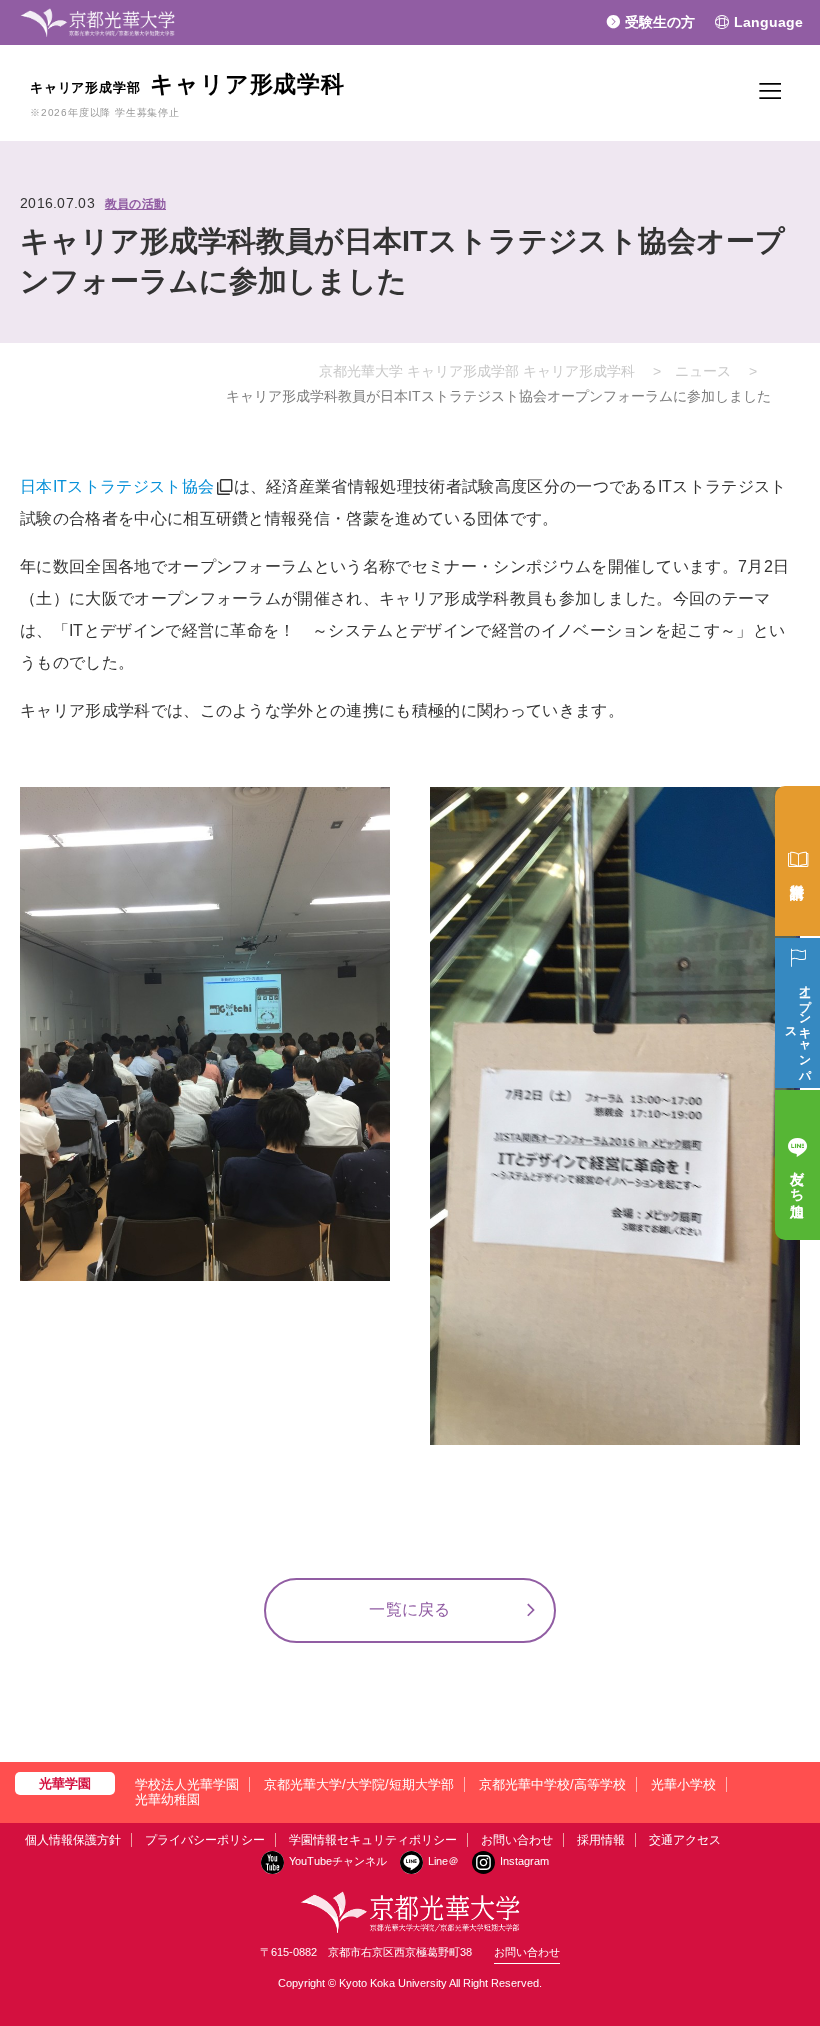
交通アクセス (685, 1840)
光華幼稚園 (167, 1799)
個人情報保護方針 (73, 1840)
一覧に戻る (410, 1609)
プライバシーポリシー (205, 1840)
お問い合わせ (517, 1840)
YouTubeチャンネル (338, 1861)
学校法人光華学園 (187, 1784)
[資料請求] (797, 861)
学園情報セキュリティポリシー (373, 1840)
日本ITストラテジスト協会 (117, 486)
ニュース (703, 371)
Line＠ (443, 1861)
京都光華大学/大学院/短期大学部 (359, 1784)
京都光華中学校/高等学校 (552, 1784)
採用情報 (601, 1840)
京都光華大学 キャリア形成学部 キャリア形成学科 (477, 371)
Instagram (524, 1861)
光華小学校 (683, 1784)
